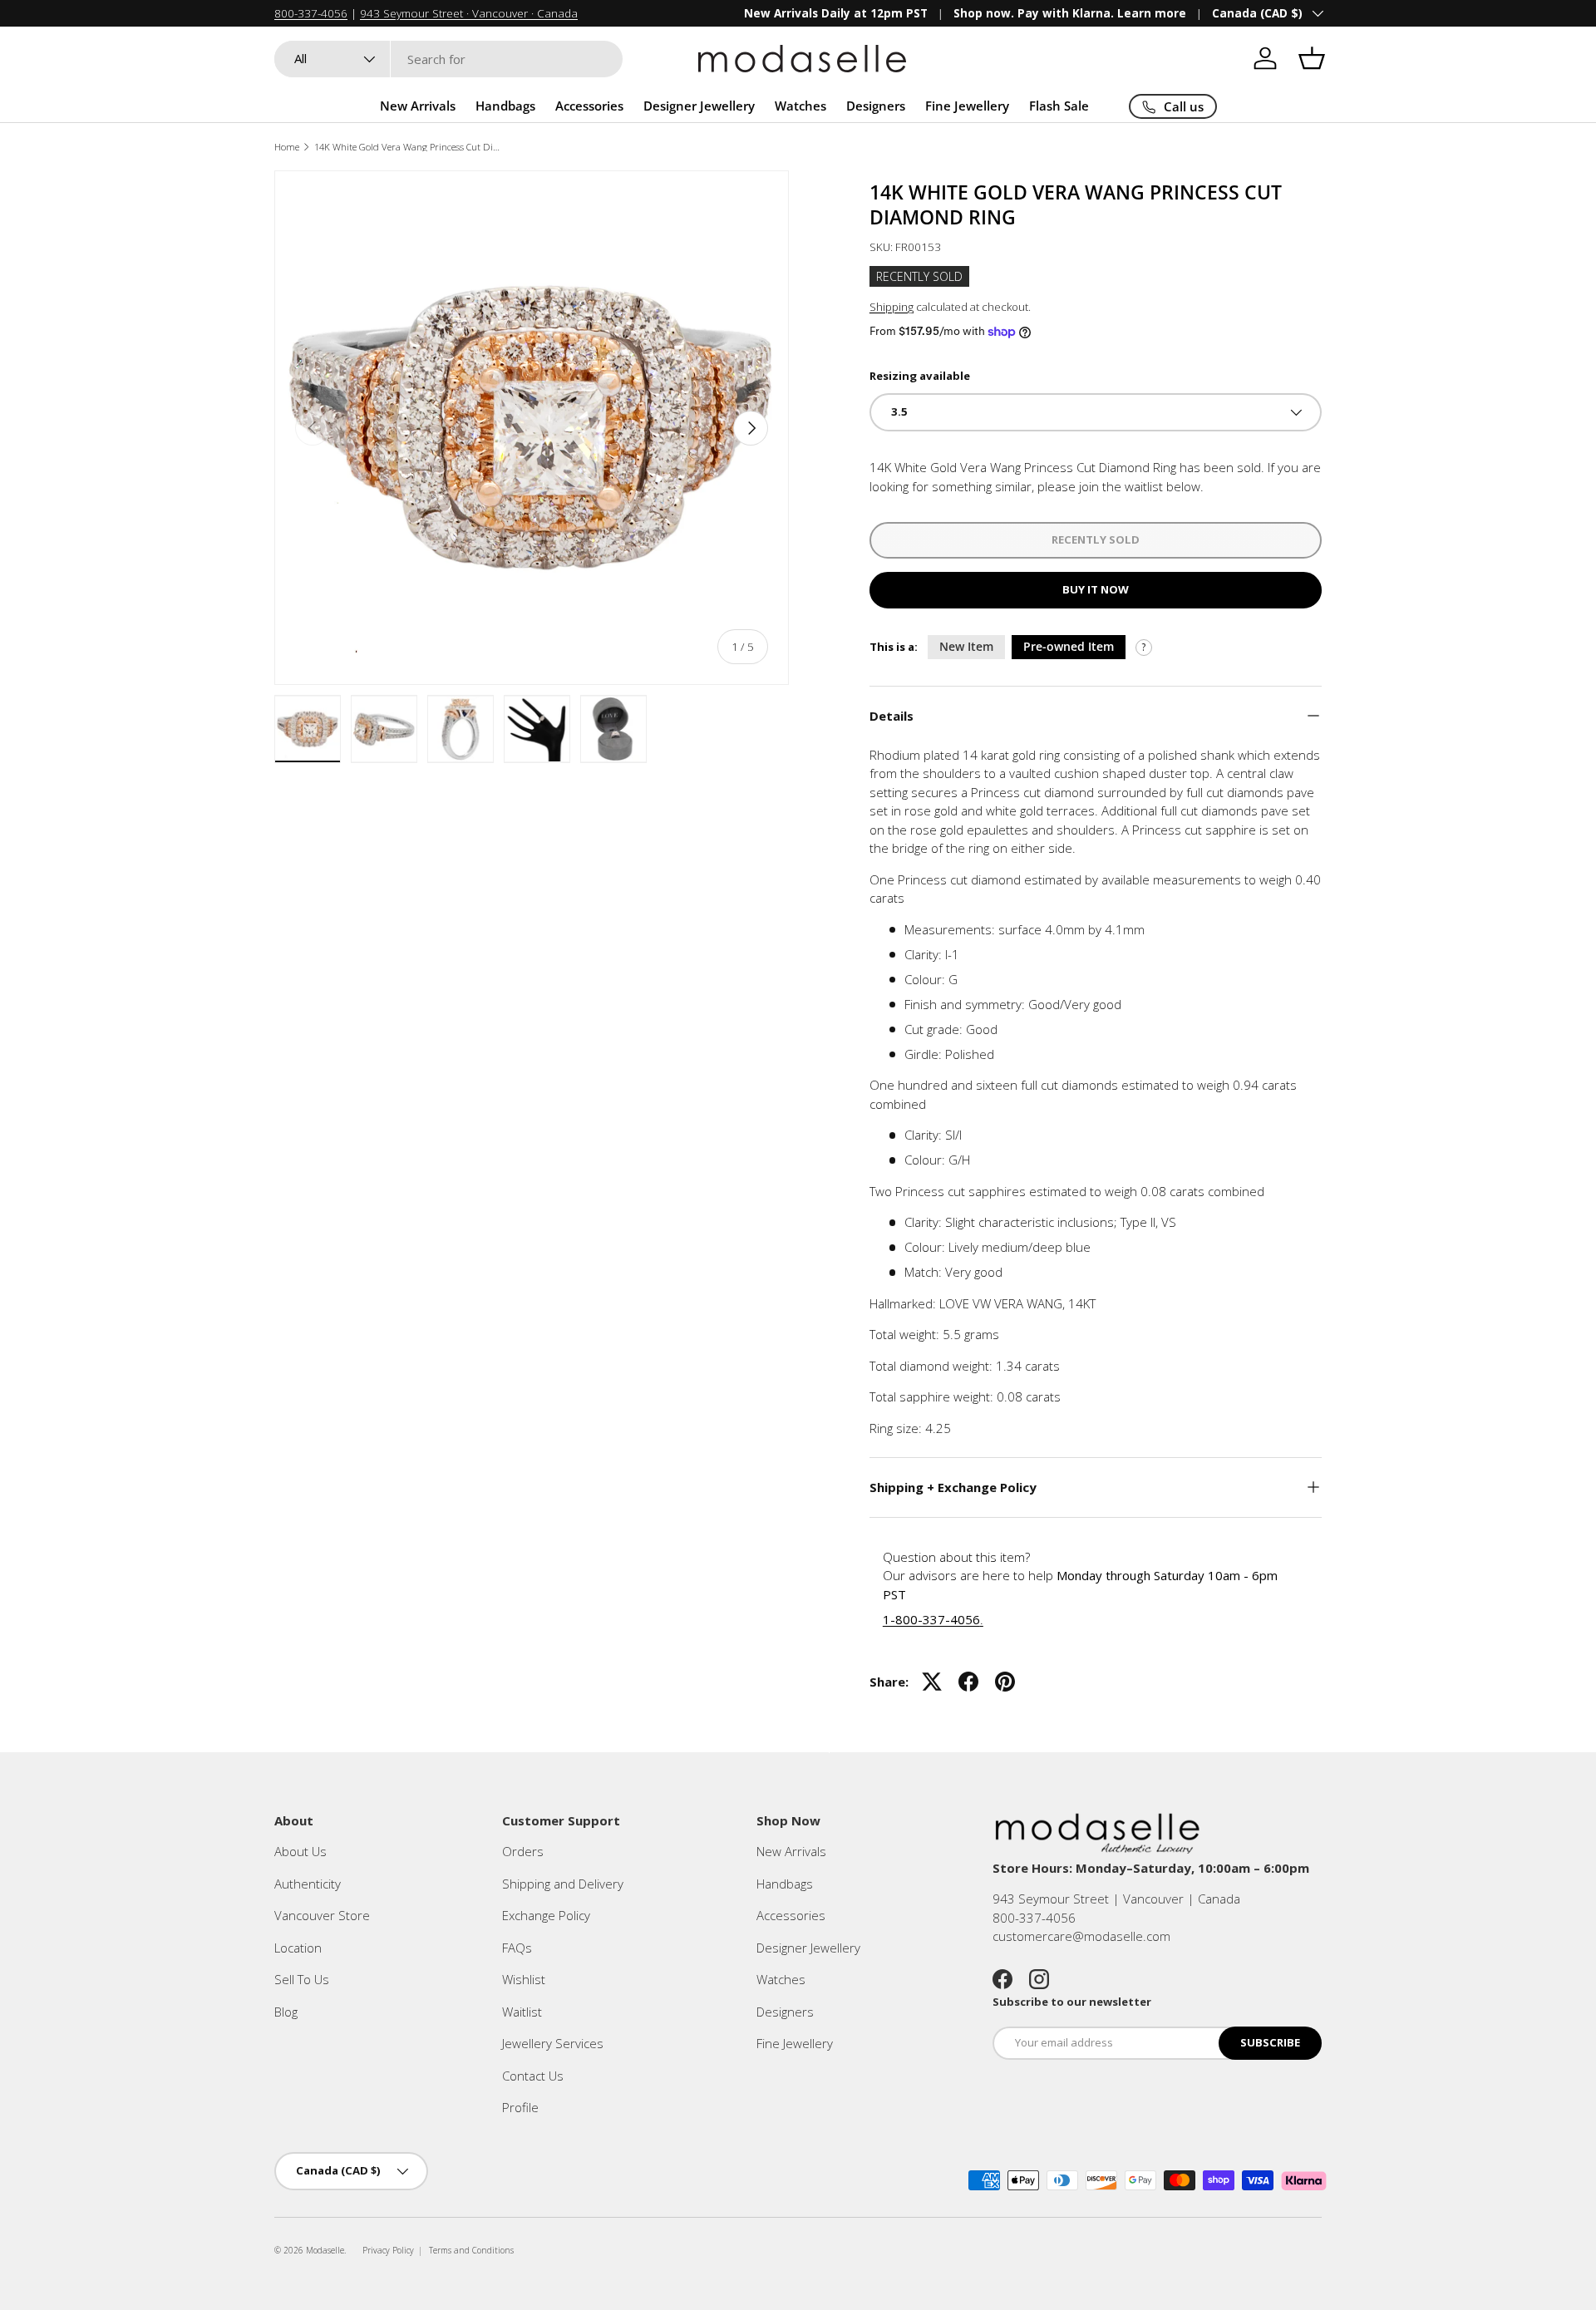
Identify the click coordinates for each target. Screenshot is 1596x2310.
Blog (286, 2012)
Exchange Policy (546, 1915)
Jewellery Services (553, 2043)
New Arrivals (418, 106)
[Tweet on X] (932, 1682)
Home (287, 147)
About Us (300, 1851)
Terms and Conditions (471, 2250)
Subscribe (1270, 2042)
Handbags (505, 106)
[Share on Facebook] (968, 1682)
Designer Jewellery (699, 106)
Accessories (589, 106)
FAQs (517, 1948)
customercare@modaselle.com (1081, 1936)
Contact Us (533, 2076)
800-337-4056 (311, 13)
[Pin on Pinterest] (1005, 1682)
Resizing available (920, 376)
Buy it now (1096, 589)
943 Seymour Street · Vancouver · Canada (469, 13)
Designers (876, 106)
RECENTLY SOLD (1096, 539)
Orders (523, 1851)
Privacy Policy (388, 2250)
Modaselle (325, 2250)
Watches (800, 106)
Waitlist (522, 2012)
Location (298, 1948)
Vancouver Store (322, 1915)
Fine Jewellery (967, 106)
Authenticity (308, 1884)
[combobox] (448, 59)
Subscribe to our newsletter (1072, 2002)
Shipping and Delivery (563, 1884)
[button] (1312, 58)
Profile (520, 2107)
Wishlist (524, 1979)
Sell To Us (302, 1979)
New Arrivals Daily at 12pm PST (836, 13)
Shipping (892, 307)
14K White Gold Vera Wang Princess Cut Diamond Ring (408, 147)
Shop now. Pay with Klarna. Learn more (1070, 13)
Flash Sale (1059, 106)
